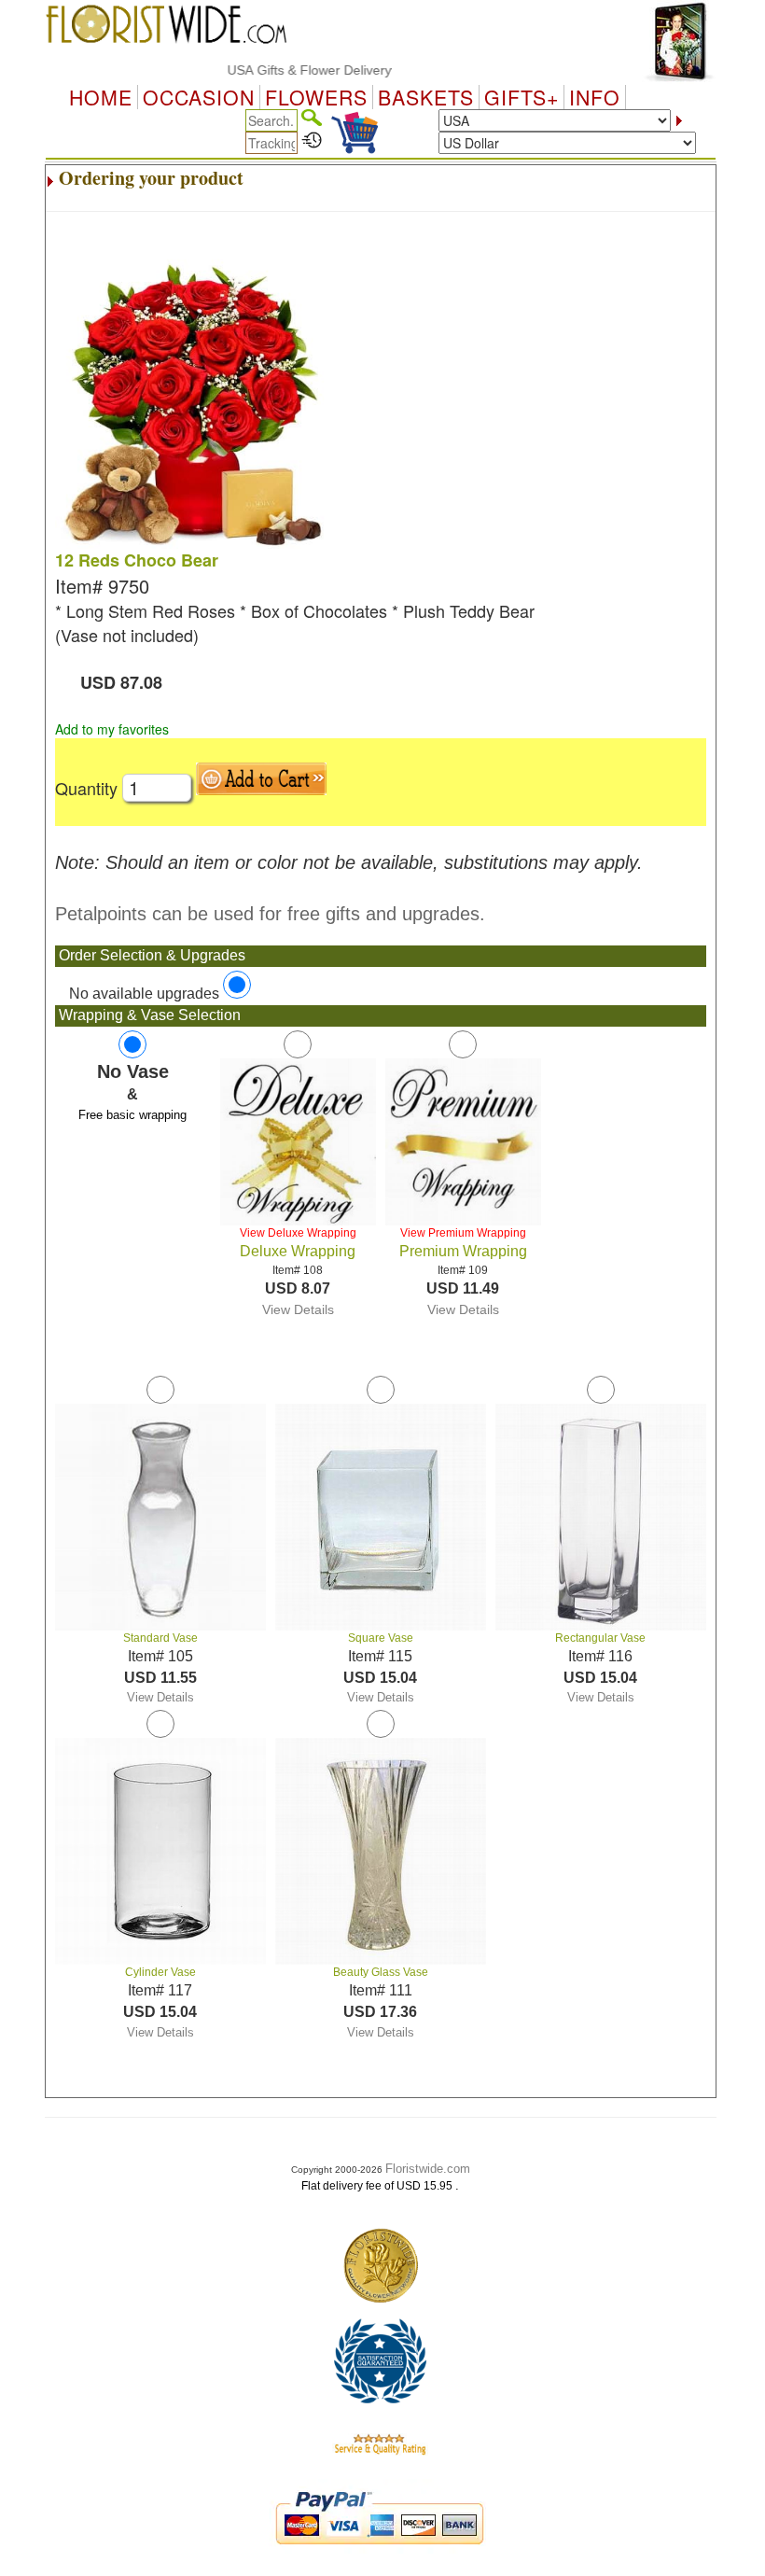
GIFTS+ (522, 97)
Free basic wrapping (132, 1115)
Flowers (316, 97)
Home (101, 97)
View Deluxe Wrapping (298, 1233)
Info (595, 97)
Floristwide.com (428, 2169)
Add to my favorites (112, 729)
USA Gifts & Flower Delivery (283, 70)
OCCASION (199, 97)
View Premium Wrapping (463, 1233)
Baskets (426, 97)
